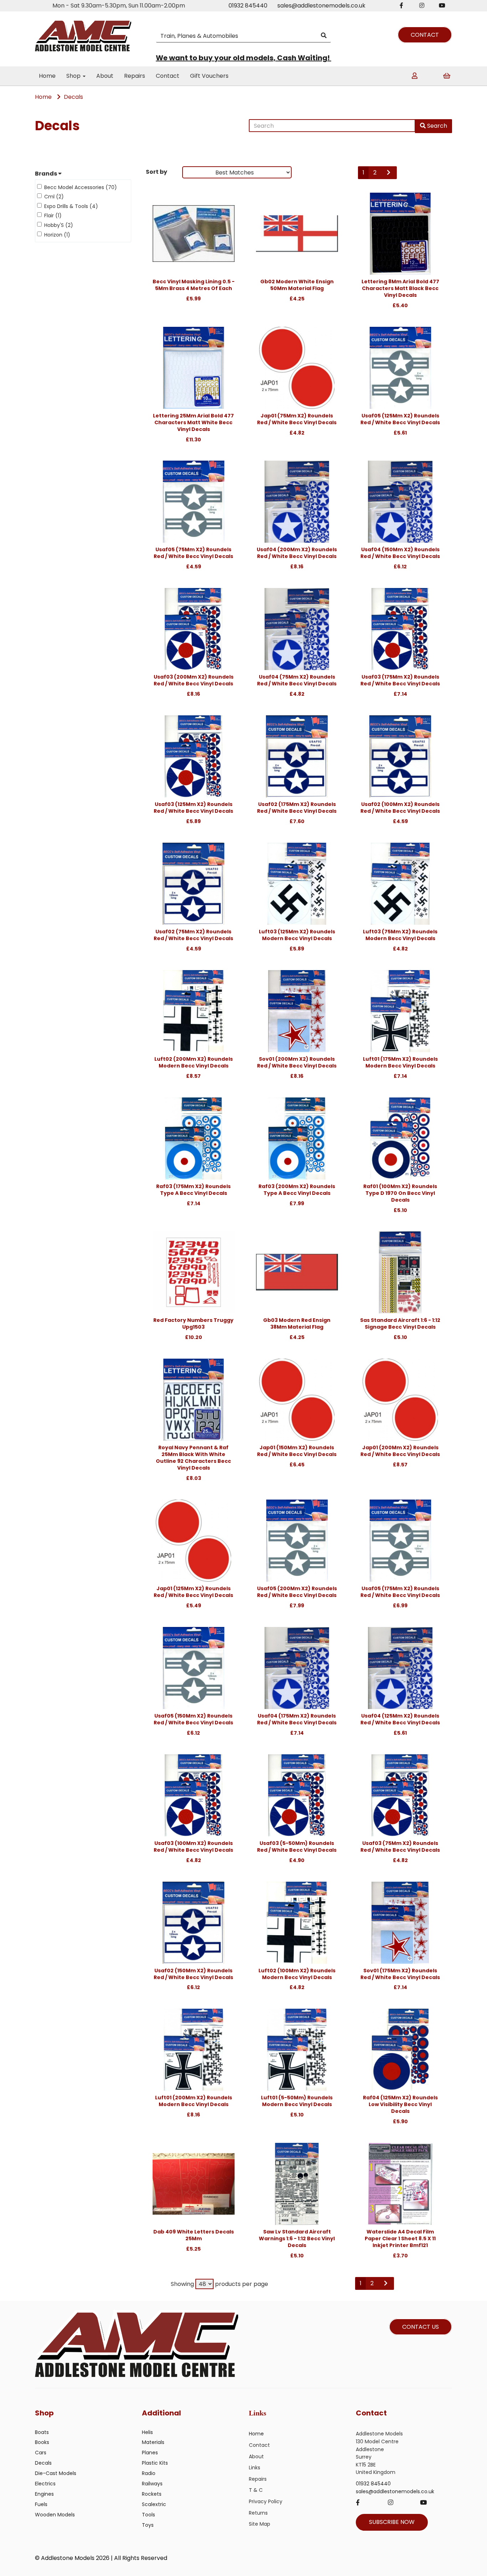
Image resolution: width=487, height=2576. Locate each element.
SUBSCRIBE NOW (392, 2522)
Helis (147, 2432)
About (105, 76)
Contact (168, 76)
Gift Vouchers (209, 76)
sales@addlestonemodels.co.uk (321, 6)
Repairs (135, 76)
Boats (42, 2432)
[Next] (389, 173)
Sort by (157, 172)
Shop (74, 76)
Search (436, 126)
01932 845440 (248, 6)
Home (47, 76)
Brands (47, 174)
